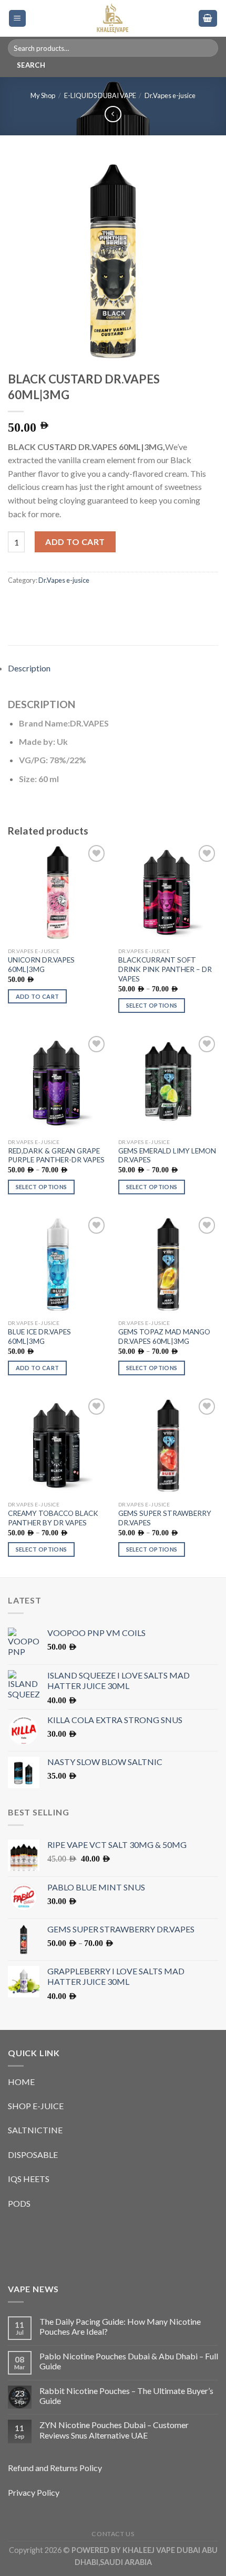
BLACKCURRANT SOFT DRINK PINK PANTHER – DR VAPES (165, 969)
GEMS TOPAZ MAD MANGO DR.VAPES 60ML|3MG (164, 1337)
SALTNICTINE (35, 2130)
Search (31, 65)
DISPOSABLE (33, 2155)
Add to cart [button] (38, 996)
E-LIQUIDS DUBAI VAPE (100, 95)
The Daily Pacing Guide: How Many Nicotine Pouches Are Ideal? (120, 2326)
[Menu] (18, 19)
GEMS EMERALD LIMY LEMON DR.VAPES (167, 1156)
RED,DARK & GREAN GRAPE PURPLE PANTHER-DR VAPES (56, 1156)
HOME (21, 2082)
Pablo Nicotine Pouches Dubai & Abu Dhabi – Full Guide (129, 2361)
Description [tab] (29, 668)
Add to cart (75, 542)
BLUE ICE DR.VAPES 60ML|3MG (39, 1337)
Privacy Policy (34, 2492)
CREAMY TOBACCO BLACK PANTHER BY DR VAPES (53, 1518)
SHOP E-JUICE (36, 2106)
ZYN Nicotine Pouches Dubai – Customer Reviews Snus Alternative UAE (114, 2430)
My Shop (43, 95)
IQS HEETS (29, 2179)
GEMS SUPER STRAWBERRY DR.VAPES (165, 1518)
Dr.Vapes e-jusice (170, 95)
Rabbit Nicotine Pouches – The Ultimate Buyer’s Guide (126, 2396)
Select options (152, 1005)
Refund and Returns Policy (55, 2468)
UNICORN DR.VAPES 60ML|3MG (41, 965)
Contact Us (113, 2534)
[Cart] (208, 19)
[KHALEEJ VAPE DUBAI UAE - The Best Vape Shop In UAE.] (112, 18)
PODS (19, 2203)
